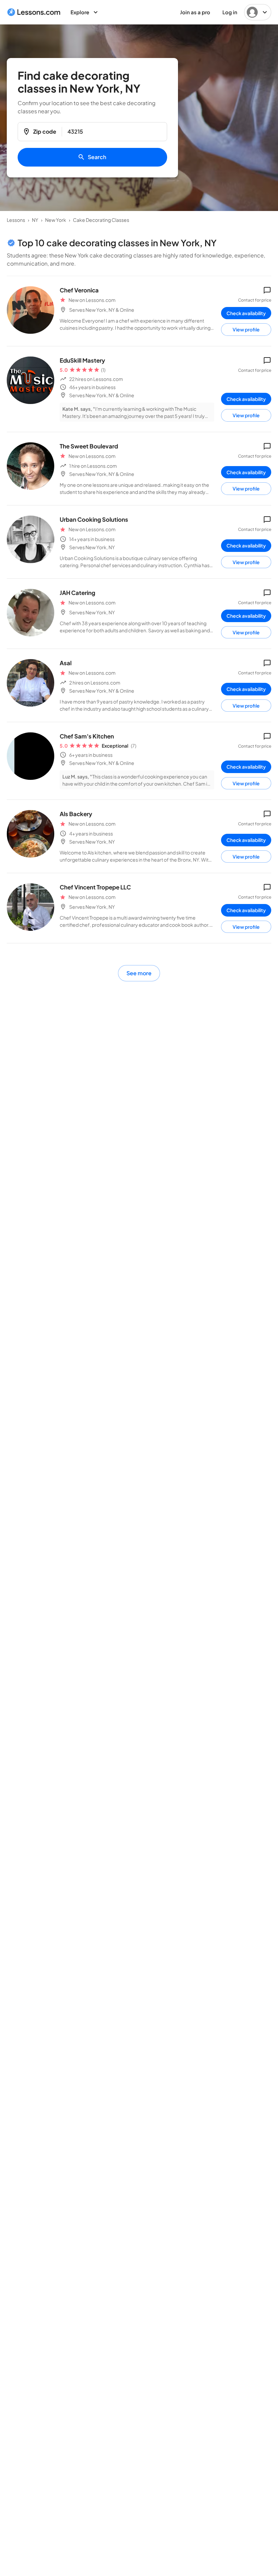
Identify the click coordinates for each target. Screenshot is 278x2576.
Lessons (16, 220)
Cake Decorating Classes (101, 220)
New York (56, 220)
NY (35, 220)
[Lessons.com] (34, 12)
